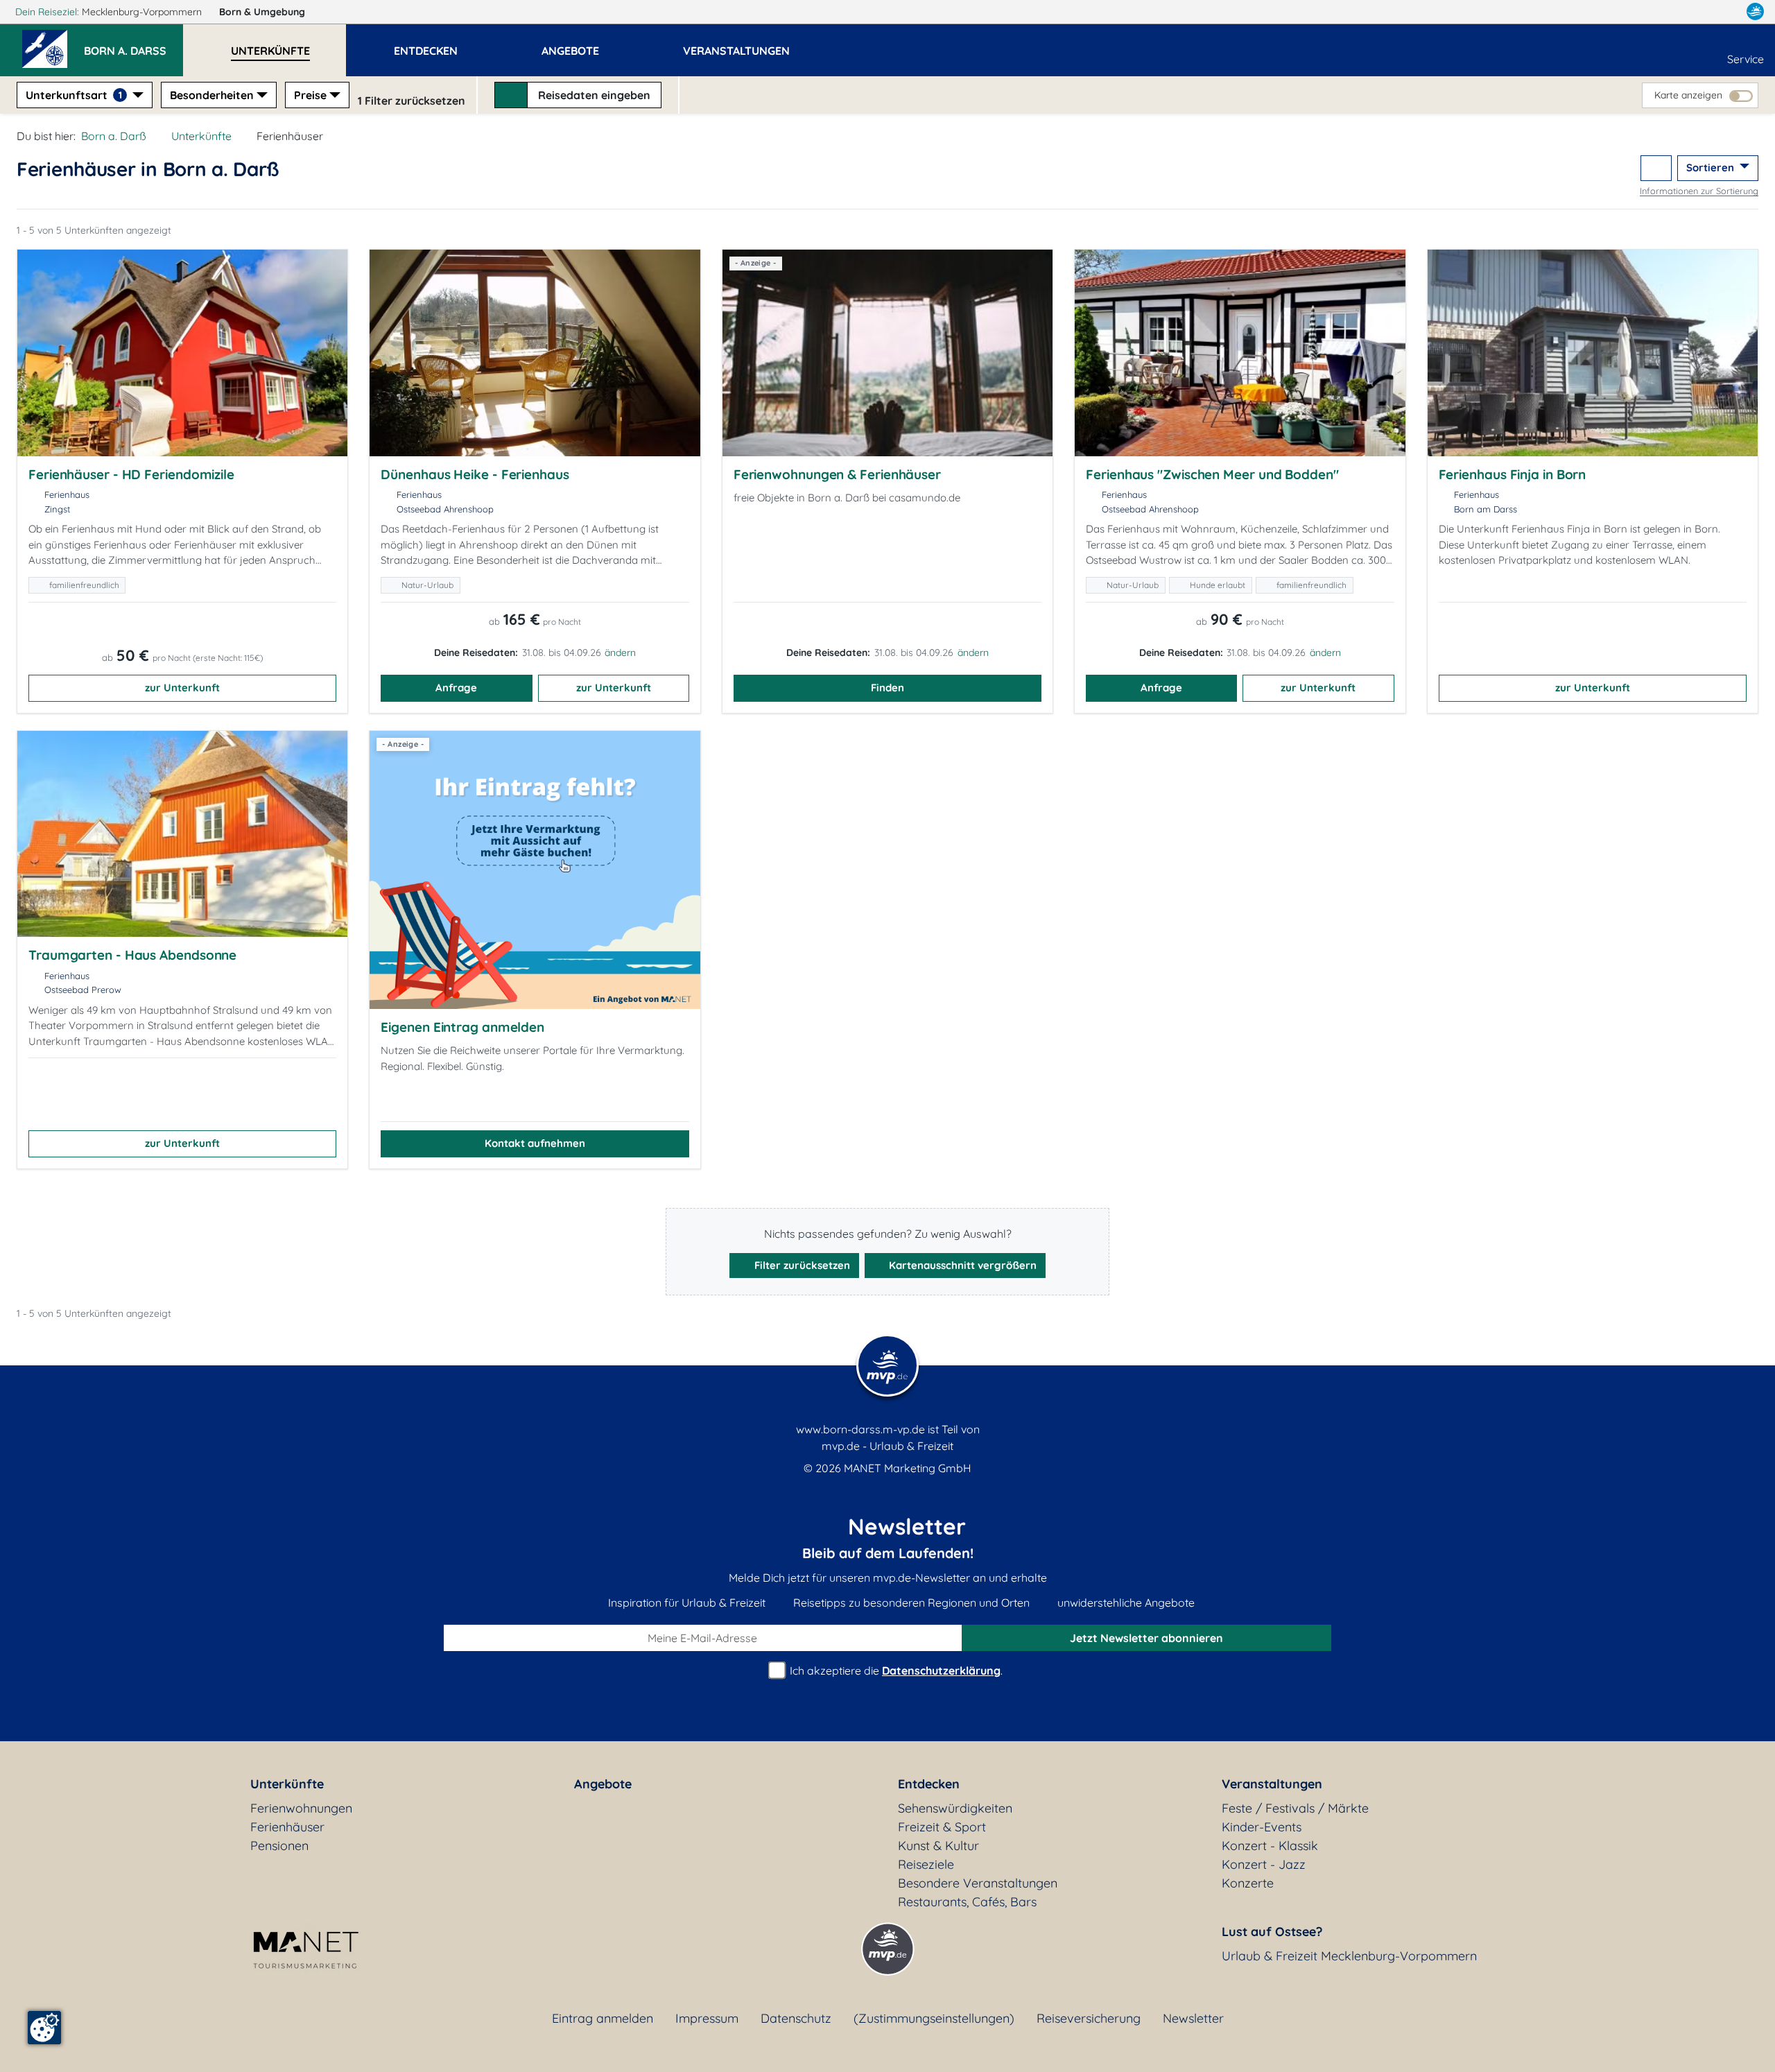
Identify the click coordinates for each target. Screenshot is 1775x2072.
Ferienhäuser (287, 1827)
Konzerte (1248, 1883)
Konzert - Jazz (1264, 1864)
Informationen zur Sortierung (1699, 191)
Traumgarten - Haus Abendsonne (132, 955)
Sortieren (1712, 167)
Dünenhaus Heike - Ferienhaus (475, 474)
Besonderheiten (212, 95)
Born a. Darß (114, 136)
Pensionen (279, 1846)
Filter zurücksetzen (801, 1265)
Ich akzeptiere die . (895, 1670)
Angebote (603, 1784)
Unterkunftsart (74, 95)
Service (1746, 59)
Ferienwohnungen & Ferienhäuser (837, 474)
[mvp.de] (1755, 12)
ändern (620, 653)
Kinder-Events (1262, 1827)
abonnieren (1146, 1638)
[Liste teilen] (1656, 168)
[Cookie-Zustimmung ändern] (44, 2028)
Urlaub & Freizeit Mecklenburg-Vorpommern (1349, 1956)
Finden (887, 688)
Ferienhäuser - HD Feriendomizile (131, 474)
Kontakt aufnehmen (535, 1143)
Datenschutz (796, 2018)
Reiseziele (926, 1864)
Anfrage (456, 688)
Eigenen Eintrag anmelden (462, 1027)
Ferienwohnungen (301, 1808)
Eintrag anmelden (603, 2018)
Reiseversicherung (1089, 2018)
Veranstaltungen (1272, 1784)
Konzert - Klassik (1270, 1846)
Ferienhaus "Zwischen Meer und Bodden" (1212, 474)
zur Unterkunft (182, 688)
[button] (133, 44)
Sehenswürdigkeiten (955, 1808)
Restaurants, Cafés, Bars (967, 1902)
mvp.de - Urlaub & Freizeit (887, 1446)
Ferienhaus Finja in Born (1513, 474)
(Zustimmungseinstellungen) (934, 2018)
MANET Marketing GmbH (908, 1468)
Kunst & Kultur (938, 1846)
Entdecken (929, 1784)
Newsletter (1193, 2018)
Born (262, 12)
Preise (310, 95)
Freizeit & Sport (942, 1827)
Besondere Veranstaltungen (978, 1883)
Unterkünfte (201, 136)
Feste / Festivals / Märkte (1295, 1808)
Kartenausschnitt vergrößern (961, 1265)
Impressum (707, 2018)
